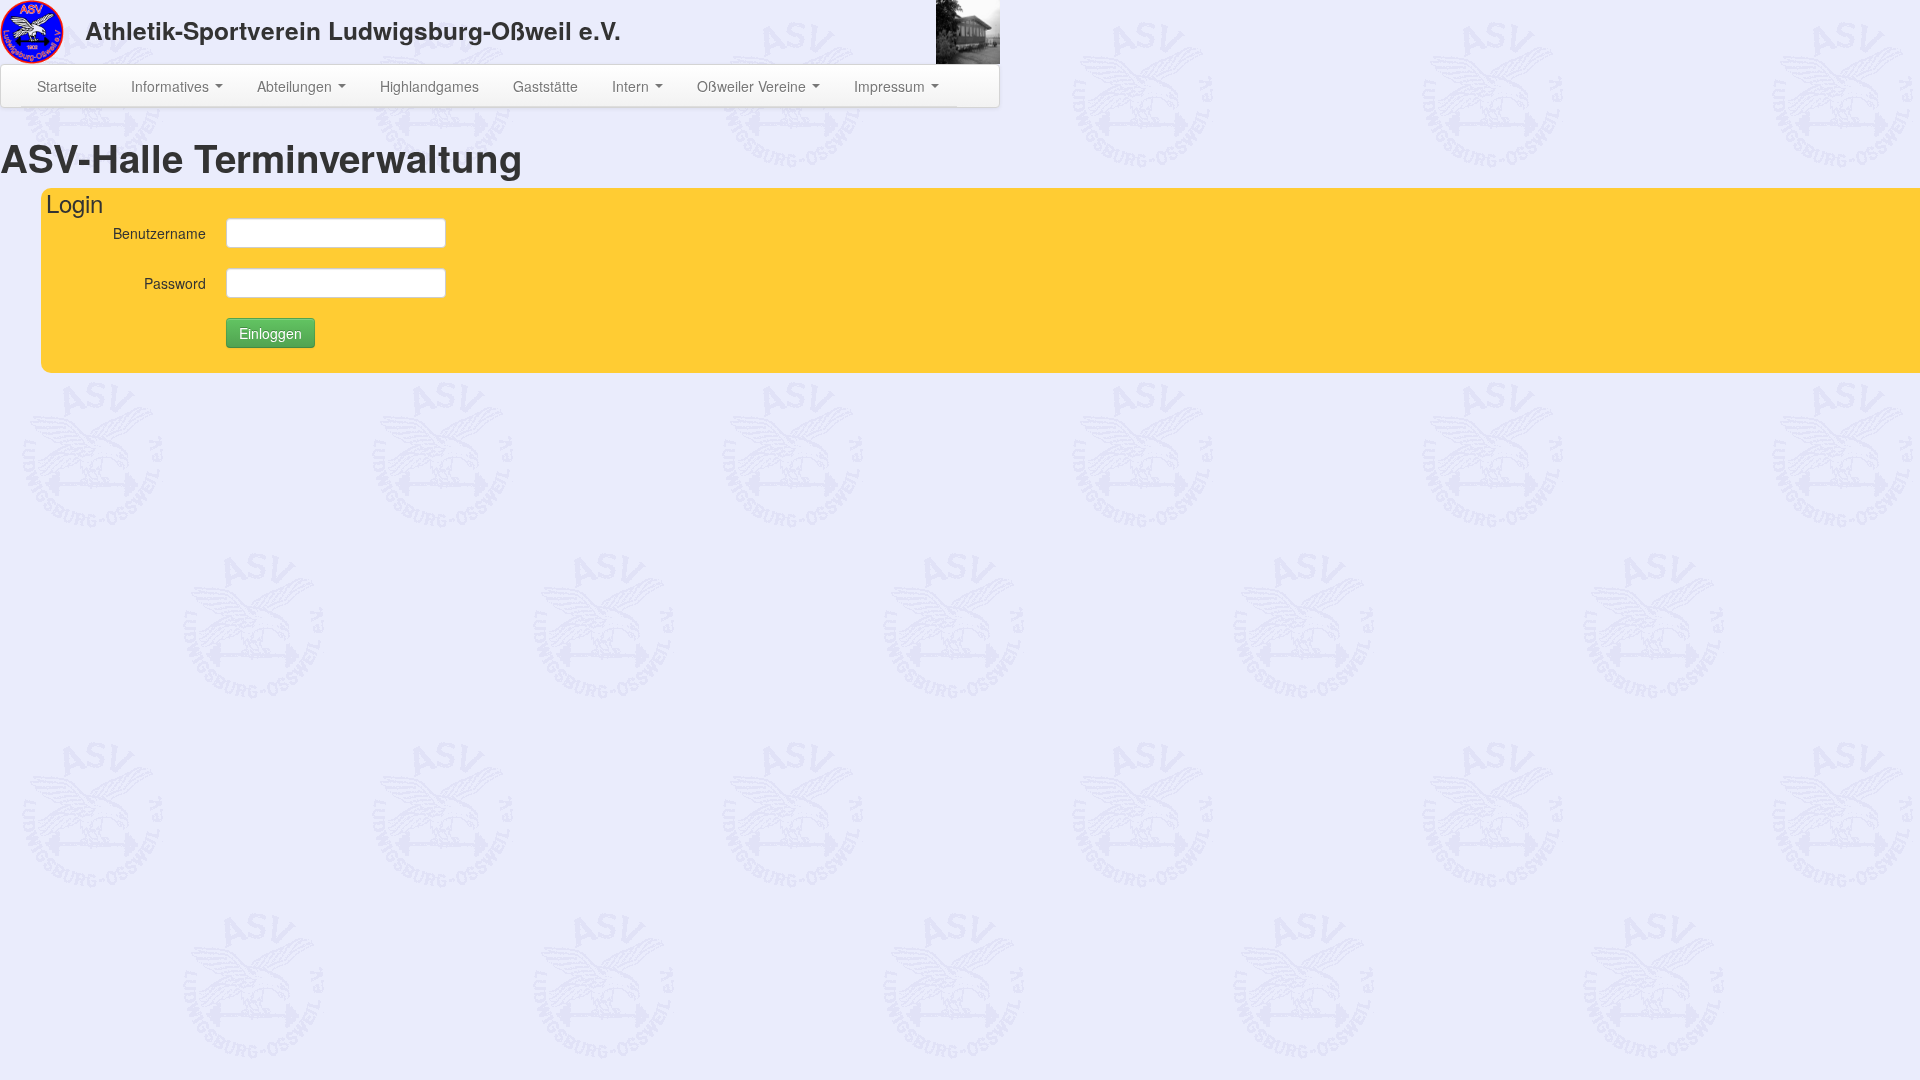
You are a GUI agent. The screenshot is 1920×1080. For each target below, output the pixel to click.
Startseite (67, 86)
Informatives (172, 86)
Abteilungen (296, 86)
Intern (632, 86)
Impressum (891, 86)
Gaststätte (545, 86)
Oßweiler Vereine (753, 86)
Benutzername (159, 233)
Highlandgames (429, 86)
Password (175, 283)
